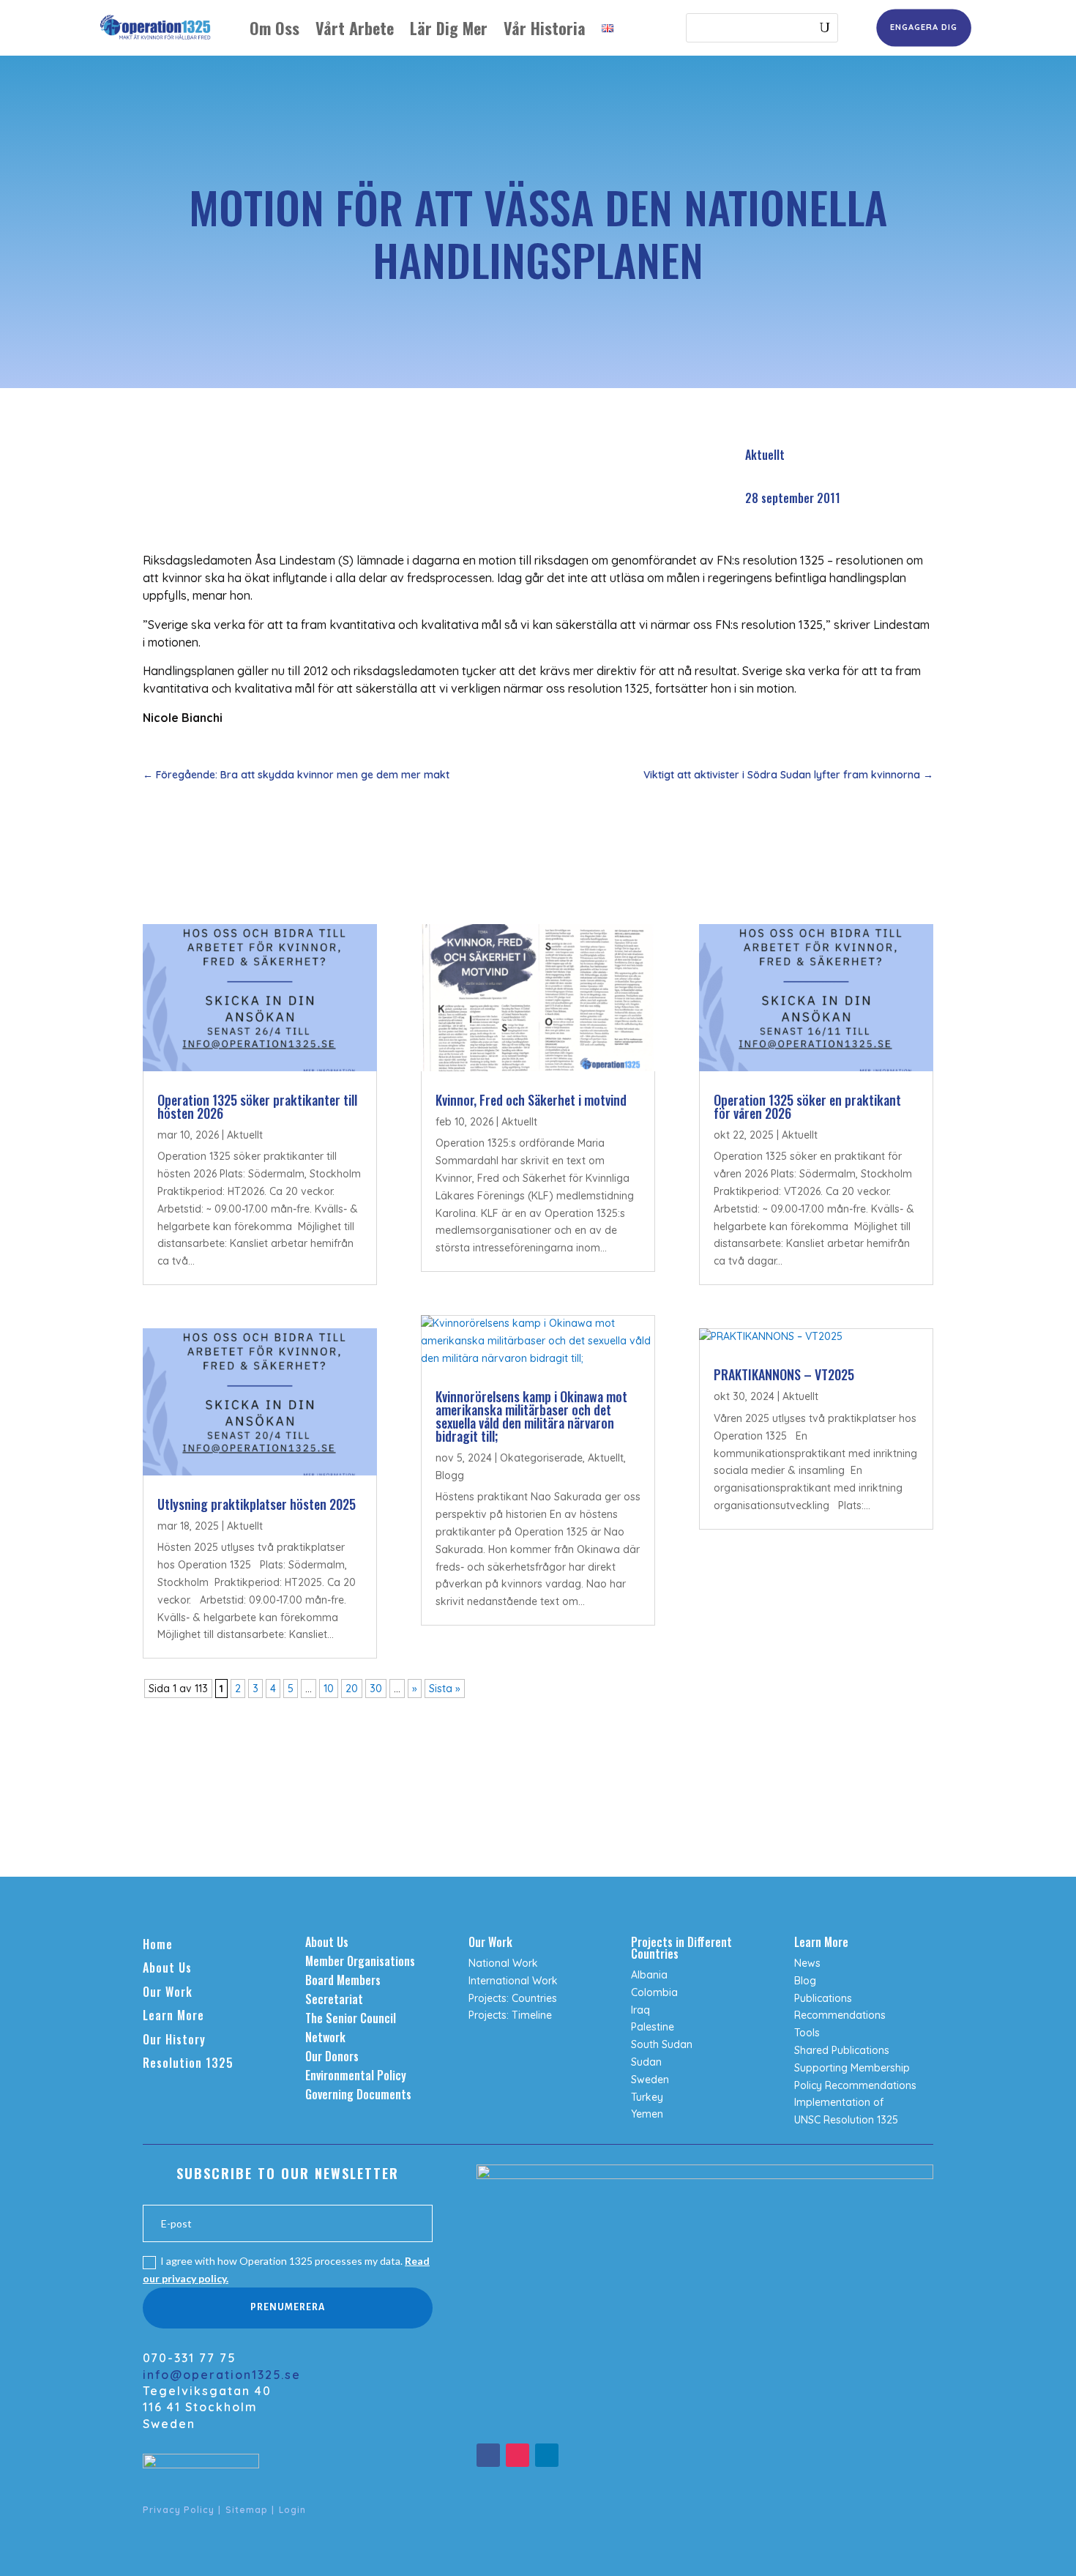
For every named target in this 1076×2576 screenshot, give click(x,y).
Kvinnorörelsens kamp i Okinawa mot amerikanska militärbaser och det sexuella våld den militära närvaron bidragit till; (531, 1416)
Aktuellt (765, 455)
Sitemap (247, 2510)
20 (352, 1689)
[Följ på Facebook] (488, 2455)
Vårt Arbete (355, 28)
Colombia (654, 1992)
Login (292, 2510)
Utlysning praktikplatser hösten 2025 (257, 1504)
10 (329, 1689)
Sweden (650, 2080)
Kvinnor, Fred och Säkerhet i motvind (531, 1100)
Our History (174, 2039)
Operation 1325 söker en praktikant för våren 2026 (807, 1106)
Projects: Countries (513, 1998)
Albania (649, 1975)
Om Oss (274, 28)
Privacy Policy (179, 2510)
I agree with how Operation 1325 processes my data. (286, 2270)
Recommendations (840, 2015)
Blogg (450, 1475)
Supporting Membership (852, 2068)
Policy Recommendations (855, 2085)
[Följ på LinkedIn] (547, 2455)
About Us (167, 1968)
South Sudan (662, 2044)
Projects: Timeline (510, 2015)
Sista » (445, 1689)
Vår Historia (545, 28)
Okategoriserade (541, 1458)
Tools (807, 2033)
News (807, 1963)
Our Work (168, 1992)
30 (376, 1689)
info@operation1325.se (222, 2375)
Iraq (640, 2010)
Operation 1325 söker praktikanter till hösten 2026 (257, 1106)
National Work (503, 1963)
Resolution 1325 (188, 2063)
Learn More (173, 2015)
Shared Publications (842, 2050)
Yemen (647, 2114)
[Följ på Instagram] (518, 2455)
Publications (823, 1998)
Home (158, 1944)
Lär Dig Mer (449, 28)
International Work (513, 1981)
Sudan (646, 2062)
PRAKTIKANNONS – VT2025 (784, 1374)
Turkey (647, 2097)
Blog (805, 1981)
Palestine (653, 2027)
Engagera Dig (923, 27)
